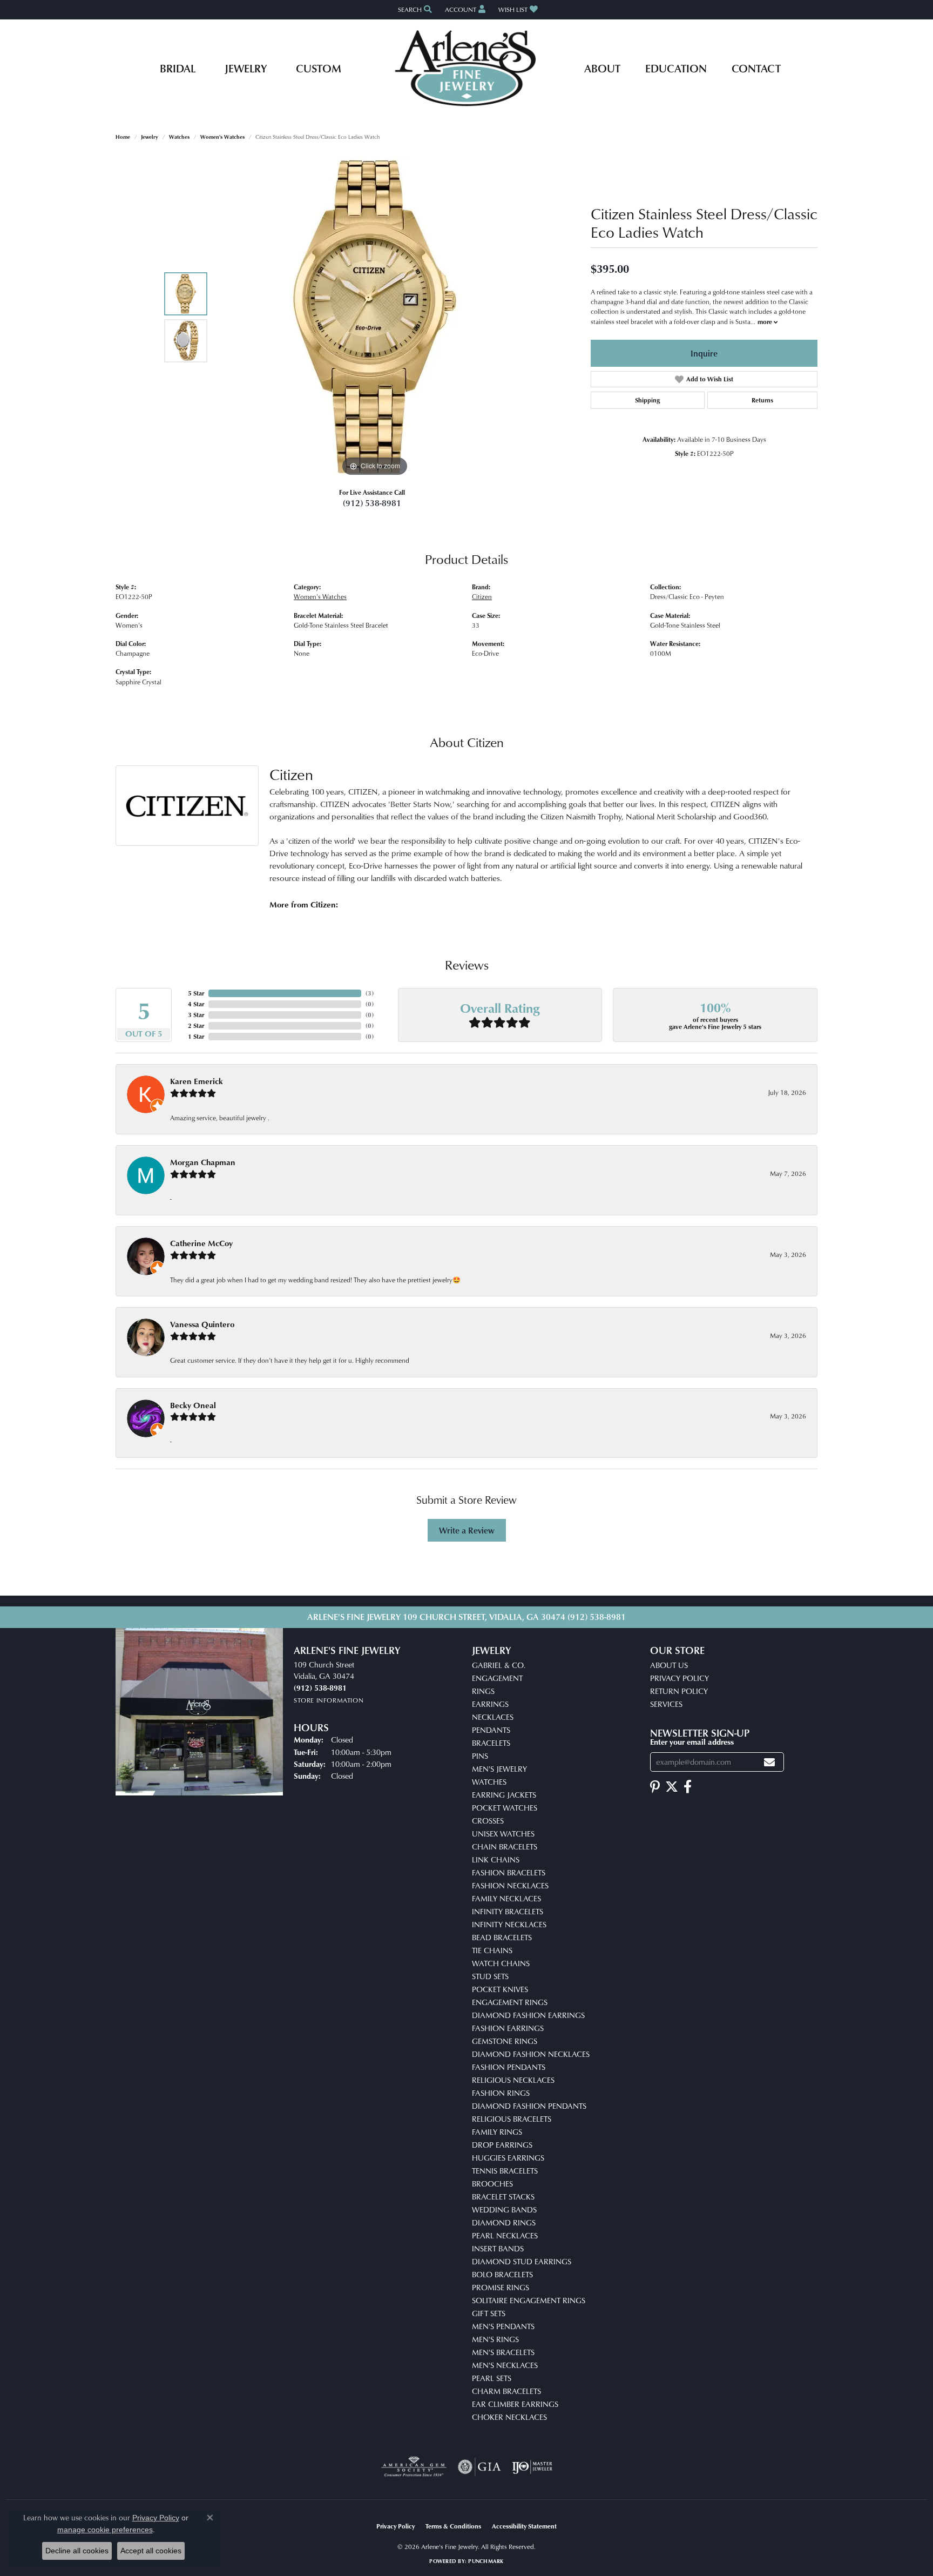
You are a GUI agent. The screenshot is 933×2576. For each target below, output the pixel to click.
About (602, 68)
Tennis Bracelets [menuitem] (505, 2171)
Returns (762, 400)
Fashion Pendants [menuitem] (509, 2067)
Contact (756, 68)
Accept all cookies (151, 2551)
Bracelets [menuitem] (491, 1743)
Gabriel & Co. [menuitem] (499, 1665)
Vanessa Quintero (202, 1324)
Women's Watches (222, 137)
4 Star (196, 1004)
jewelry (150, 137)
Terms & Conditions (453, 2526)
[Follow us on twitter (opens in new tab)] (672, 1787)
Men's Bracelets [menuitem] (503, 2352)
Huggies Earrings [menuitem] (508, 2158)
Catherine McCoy (201, 1243)
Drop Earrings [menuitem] (502, 2145)
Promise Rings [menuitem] (501, 2287)
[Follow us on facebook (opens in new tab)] (688, 1787)
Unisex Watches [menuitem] (503, 1834)
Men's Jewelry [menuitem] (499, 1769)
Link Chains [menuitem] (496, 1859)
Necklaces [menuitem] (493, 1717)
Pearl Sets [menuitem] (492, 2378)
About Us (669, 1665)
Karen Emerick (197, 1081)
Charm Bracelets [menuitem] (506, 2391)
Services (666, 1704)
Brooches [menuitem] (492, 2184)
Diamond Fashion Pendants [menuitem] (529, 2106)
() (370, 993)
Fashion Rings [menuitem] (501, 2093)
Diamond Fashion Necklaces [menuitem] (531, 2054)
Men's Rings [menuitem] (495, 2339)
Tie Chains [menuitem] (492, 1950)
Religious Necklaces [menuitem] (513, 2080)
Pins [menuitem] (480, 1756)
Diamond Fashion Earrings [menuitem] (528, 2015)
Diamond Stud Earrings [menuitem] (522, 2261)
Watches (179, 137)
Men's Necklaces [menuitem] (505, 2365)
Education (676, 68)
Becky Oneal (193, 1405)
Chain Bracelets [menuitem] (505, 1847)
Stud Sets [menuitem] (490, 1976)
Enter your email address (692, 1741)
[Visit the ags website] (414, 2467)
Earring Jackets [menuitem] (504, 1795)
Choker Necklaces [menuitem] (509, 2417)
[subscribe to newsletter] (769, 1762)
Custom (319, 68)
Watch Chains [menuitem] (501, 1963)
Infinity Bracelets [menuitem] (508, 1911)
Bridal (178, 68)
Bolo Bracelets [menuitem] (502, 2274)
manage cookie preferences (105, 2530)
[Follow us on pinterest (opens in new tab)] (655, 1787)
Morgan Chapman (203, 1162)
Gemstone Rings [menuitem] (505, 2041)
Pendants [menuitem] (491, 1730)
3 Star (196, 1015)
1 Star (196, 1036)
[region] (375, 317)
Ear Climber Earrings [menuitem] (515, 2404)
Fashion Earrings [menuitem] (508, 2028)
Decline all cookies (77, 2551)
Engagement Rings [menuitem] (510, 2002)
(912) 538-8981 (372, 503)
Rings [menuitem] (483, 1691)
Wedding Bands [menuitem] (504, 2210)
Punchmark (486, 2561)
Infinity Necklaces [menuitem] (509, 1924)
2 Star (196, 1025)
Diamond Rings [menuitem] (504, 2222)
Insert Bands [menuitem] (498, 2248)
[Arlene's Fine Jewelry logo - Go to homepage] (467, 68)
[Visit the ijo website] (532, 2467)
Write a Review (467, 1530)
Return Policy (679, 1691)
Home (123, 137)
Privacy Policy (680, 1678)
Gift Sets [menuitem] (489, 2313)
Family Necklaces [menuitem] (506, 1898)
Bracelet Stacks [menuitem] (503, 2197)
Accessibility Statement (524, 2526)
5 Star (196, 993)
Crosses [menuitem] (488, 1821)
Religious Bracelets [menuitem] (512, 2119)
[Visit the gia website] (479, 2467)
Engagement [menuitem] (497, 1678)
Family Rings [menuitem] (497, 2132)
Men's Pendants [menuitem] (503, 2326)
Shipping (647, 400)
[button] (414, 9)
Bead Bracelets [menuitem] (502, 1937)
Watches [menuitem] (489, 1782)
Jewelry (246, 68)
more (766, 322)
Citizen (482, 597)
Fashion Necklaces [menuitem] (510, 1885)
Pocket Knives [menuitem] (500, 1989)
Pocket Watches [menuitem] (505, 1808)
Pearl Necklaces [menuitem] (505, 2235)
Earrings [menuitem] (490, 1704)
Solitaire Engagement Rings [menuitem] (529, 2300)
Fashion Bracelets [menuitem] (509, 1872)
